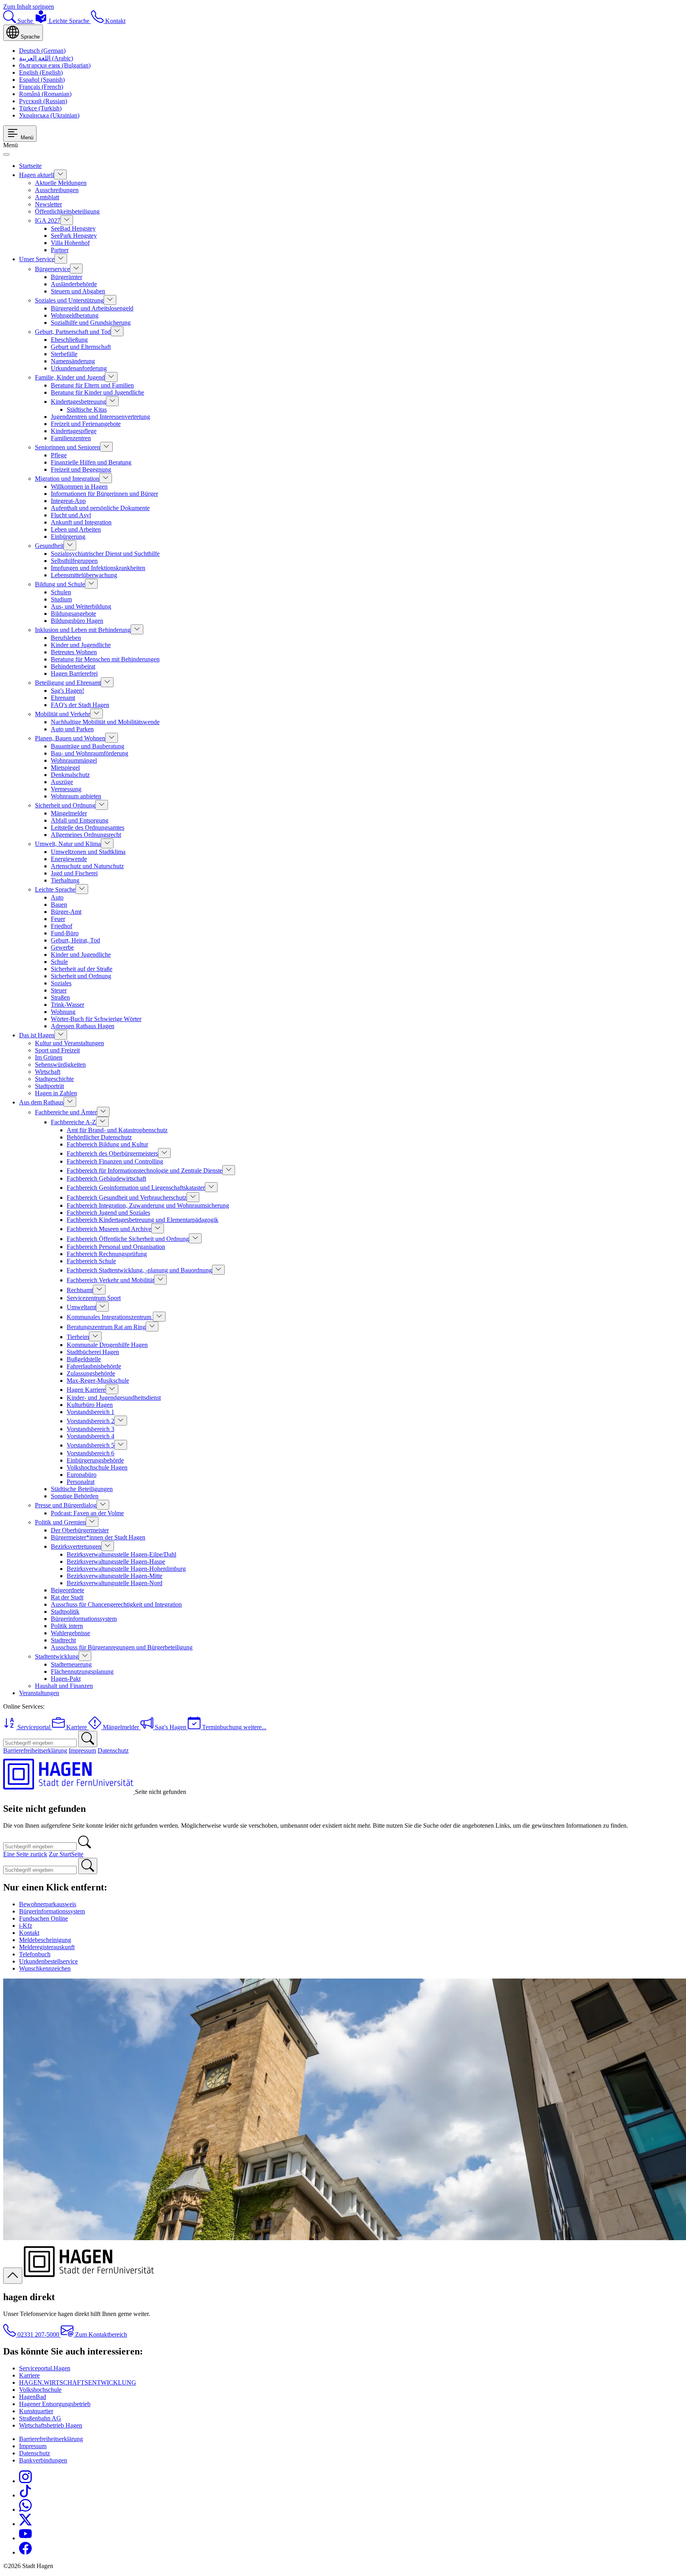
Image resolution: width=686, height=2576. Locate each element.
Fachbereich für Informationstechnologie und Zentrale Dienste (145, 1170)
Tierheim (78, 1337)
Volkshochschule (40, 2390)
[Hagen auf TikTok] (25, 2495)
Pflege (59, 455)
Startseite (30, 166)
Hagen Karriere (86, 1390)
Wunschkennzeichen (45, 1968)
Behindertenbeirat (73, 666)
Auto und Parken (72, 729)
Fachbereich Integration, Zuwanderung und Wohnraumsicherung (148, 1205)
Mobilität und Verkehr (63, 714)
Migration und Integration (67, 479)
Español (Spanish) (42, 80)
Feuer (58, 919)
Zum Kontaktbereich (100, 2334)
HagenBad (33, 2397)
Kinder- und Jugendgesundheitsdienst (114, 1398)
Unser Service (37, 259)
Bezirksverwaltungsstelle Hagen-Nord (115, 1583)
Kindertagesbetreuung (78, 402)
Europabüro (82, 1475)
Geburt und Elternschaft (81, 347)
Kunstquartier (36, 2411)
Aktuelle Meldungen (61, 183)
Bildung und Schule (60, 584)
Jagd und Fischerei (74, 873)
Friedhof (62, 926)
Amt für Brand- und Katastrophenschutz (117, 1130)
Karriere (29, 2375)
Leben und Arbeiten (76, 529)
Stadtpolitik (65, 1612)
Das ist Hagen (37, 1035)
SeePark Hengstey (74, 236)
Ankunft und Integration (81, 522)
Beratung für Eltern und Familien (92, 385)
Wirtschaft (48, 1072)
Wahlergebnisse (70, 1633)
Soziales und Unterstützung (69, 300)
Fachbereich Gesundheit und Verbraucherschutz (127, 1197)
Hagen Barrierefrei (74, 673)
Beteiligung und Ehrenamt (68, 683)
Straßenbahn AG (40, 2418)
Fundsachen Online (43, 1918)
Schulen (61, 592)
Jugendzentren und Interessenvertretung (100, 417)
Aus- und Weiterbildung (81, 606)
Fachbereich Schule (91, 1261)
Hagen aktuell (37, 175)
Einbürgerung (68, 537)
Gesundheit (49, 546)
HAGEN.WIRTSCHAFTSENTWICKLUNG (78, 2382)
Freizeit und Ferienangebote (86, 424)
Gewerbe (62, 947)
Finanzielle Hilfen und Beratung (91, 462)
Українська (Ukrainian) (49, 115)
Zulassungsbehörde (91, 1373)
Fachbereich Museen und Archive (109, 1229)
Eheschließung (69, 340)
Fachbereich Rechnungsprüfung (107, 1254)
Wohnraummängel (74, 760)
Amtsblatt (47, 197)
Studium (61, 599)
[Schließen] (6, 154)
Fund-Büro (65, 933)
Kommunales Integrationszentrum (110, 1317)
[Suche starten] (88, 1739)
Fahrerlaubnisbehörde (94, 1366)
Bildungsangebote (73, 614)
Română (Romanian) (45, 94)
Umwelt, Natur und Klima (68, 844)
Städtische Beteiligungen (82, 1489)
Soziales (61, 983)
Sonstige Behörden (75, 1496)
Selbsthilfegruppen (74, 561)
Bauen (59, 905)
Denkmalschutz (70, 775)
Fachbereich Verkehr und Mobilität (110, 1280)
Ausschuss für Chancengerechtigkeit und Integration (116, 1604)
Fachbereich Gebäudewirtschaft (106, 1178)
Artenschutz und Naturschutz (87, 866)
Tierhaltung (65, 880)
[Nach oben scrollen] (13, 2276)
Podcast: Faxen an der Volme (87, 1513)
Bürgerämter (66, 277)
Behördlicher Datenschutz (99, 1137)
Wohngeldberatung (75, 315)
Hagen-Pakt (66, 1679)
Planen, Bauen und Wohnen (70, 738)
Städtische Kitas (87, 409)
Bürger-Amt (66, 912)
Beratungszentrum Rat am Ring (106, 1327)
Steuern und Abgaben (78, 291)
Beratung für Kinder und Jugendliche (97, 392)
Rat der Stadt (67, 1597)
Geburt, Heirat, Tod (75, 940)
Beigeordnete (67, 1590)
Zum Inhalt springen (29, 7)
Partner (60, 250)
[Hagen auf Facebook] (25, 2552)
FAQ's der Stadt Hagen (80, 705)
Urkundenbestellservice (48, 1961)
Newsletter (48, 204)
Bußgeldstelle (84, 1359)
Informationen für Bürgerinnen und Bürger (104, 494)
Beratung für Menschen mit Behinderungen (105, 659)
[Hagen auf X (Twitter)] (25, 2524)
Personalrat (81, 1482)
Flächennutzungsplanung (82, 1671)
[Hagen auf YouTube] (25, 2538)
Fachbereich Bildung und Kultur (107, 1144)
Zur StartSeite (66, 1854)
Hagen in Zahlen (56, 1093)
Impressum (82, 1750)
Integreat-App (68, 501)
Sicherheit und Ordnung (65, 805)
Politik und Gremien (60, 1522)
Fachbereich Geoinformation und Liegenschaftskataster (136, 1188)
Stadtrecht (63, 1640)
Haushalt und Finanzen (64, 1686)
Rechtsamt (80, 1290)
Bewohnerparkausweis (48, 1904)
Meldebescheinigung (45, 1940)
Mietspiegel (65, 768)
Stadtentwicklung (57, 1656)
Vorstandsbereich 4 (91, 1436)
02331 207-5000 (38, 2334)
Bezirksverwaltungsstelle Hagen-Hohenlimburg (126, 1569)
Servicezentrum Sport (94, 1298)
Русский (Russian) (43, 101)
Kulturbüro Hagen (90, 1405)
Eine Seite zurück (25, 1854)
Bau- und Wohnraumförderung (90, 753)
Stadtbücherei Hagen (93, 1352)
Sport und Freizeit (57, 1050)
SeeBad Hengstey (73, 228)
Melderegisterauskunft (47, 1947)
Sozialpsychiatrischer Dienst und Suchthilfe (105, 554)
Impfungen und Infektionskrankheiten (98, 568)
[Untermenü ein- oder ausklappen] (60, 174)
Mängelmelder (69, 813)
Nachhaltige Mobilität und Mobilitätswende (105, 722)
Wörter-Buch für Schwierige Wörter (96, 1019)
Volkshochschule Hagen (97, 1467)
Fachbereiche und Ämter (66, 1112)
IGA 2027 (48, 221)
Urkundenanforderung (79, 368)
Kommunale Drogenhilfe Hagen (107, 1345)
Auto (57, 897)
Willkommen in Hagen (79, 486)
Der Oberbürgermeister (80, 1530)
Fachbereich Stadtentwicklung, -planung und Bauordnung (139, 1270)
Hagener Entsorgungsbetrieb (55, 2404)
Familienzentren (71, 438)
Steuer (59, 990)
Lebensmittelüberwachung (84, 575)
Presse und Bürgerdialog (66, 1505)
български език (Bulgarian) (55, 65)
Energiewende (69, 859)
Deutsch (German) (42, 51)
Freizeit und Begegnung (81, 469)
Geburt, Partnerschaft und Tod (73, 332)
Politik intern (67, 1626)
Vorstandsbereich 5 (91, 1445)
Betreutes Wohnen (74, 652)
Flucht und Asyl (71, 515)
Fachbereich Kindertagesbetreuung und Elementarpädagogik (143, 1220)
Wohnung (63, 1012)
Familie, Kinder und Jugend (70, 377)
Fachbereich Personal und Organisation (116, 1247)
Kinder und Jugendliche (81, 645)
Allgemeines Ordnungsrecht (86, 835)
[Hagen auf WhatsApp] (25, 2510)
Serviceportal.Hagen (45, 2368)
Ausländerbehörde (74, 284)
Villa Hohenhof (70, 243)
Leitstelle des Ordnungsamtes (88, 828)
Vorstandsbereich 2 (91, 1421)
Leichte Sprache (55, 889)
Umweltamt (81, 1307)
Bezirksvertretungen (76, 1546)
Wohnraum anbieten (76, 796)
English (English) (41, 72)
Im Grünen (49, 1057)
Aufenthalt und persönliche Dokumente (100, 508)
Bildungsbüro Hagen (77, 621)
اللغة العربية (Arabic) (46, 58)
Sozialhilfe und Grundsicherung (91, 323)
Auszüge (62, 782)
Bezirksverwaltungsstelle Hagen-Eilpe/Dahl (121, 1554)
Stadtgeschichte (54, 1079)
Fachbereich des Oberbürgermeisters (112, 1153)
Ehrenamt (63, 698)
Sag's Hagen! (67, 691)
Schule (59, 962)
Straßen (60, 997)
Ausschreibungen (57, 190)
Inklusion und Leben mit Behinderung (83, 630)
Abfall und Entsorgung (80, 820)
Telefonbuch (35, 1954)
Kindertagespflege (74, 431)
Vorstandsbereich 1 (91, 1412)
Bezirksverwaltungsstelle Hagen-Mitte (115, 1576)
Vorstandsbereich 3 (91, 1429)
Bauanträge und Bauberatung (88, 746)
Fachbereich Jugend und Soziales (108, 1213)
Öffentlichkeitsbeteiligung (67, 211)
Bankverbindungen (43, 2460)
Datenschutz (113, 1750)
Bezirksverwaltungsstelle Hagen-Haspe (116, 1562)
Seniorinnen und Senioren (67, 447)
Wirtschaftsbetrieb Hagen (51, 2425)
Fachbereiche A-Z (73, 1122)
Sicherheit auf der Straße (82, 969)
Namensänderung (73, 361)
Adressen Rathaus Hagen (83, 1026)
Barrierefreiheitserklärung (35, 1750)
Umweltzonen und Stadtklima (88, 852)
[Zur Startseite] (69, 1792)
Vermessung (66, 789)
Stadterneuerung (71, 1664)
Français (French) (41, 87)
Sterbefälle (64, 354)
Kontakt (29, 1933)
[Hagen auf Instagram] (25, 2481)
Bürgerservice (52, 269)
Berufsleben (66, 638)
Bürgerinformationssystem (84, 1619)
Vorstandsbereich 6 (91, 1453)
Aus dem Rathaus (41, 1102)
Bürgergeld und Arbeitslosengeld (92, 308)
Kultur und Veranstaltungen (69, 1043)
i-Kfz (26, 1926)
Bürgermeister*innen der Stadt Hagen (98, 1537)
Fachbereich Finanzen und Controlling (115, 1161)
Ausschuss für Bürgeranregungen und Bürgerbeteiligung (122, 1647)
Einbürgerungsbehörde (95, 1460)
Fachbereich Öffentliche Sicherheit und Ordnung (128, 1239)
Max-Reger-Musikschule (98, 1380)
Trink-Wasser (67, 1005)
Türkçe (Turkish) (40, 108)
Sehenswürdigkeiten (60, 1065)
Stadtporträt (49, 1086)
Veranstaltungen (39, 1693)
